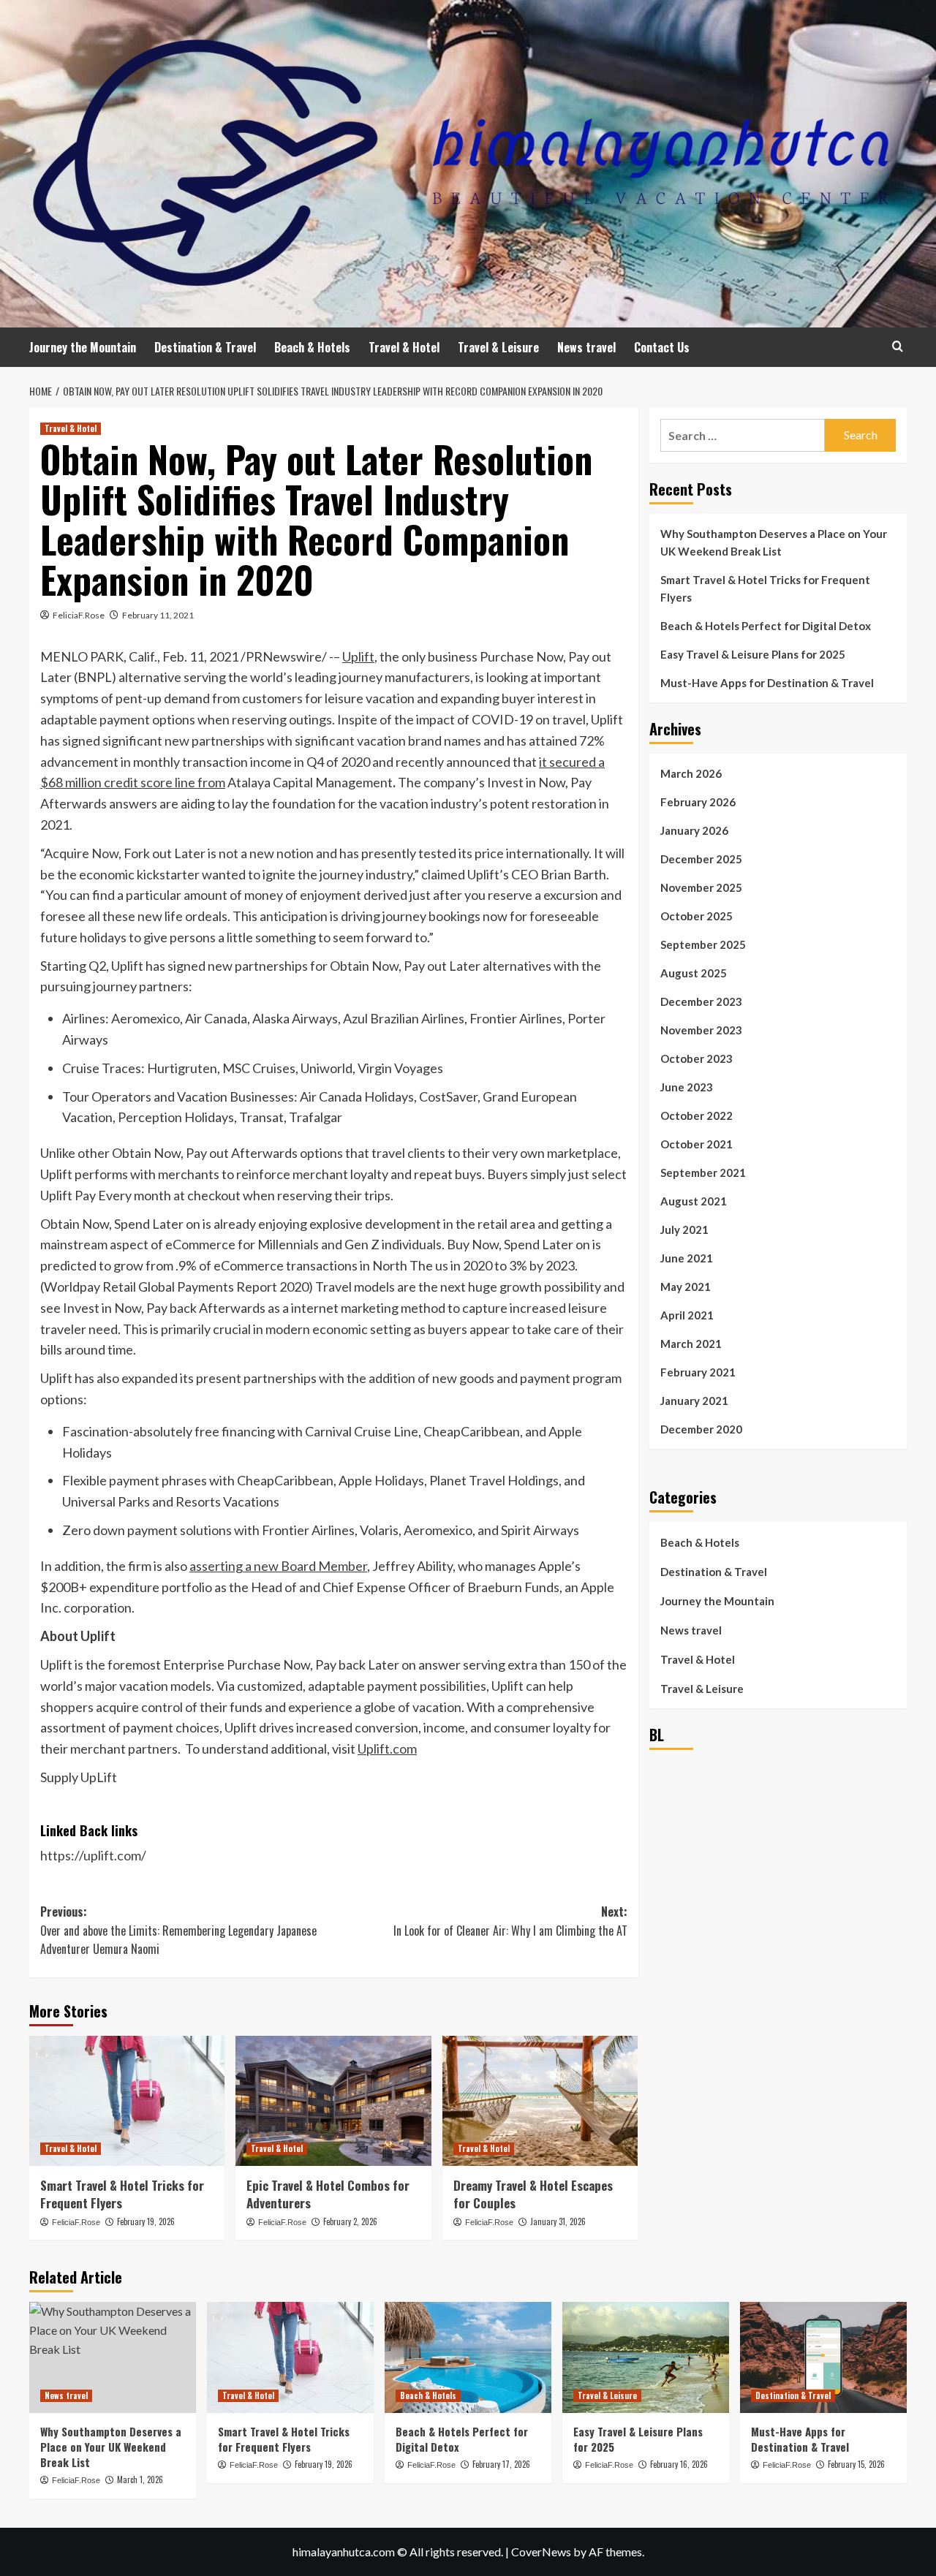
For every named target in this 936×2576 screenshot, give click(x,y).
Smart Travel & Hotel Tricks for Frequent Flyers (122, 2194)
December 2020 (701, 1429)
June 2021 (687, 1258)
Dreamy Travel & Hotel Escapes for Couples (533, 2194)
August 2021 (694, 1201)
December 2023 (701, 1001)
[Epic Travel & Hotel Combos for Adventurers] (333, 2101)
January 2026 (694, 830)
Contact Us (662, 347)
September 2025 (703, 944)
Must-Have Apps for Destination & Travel (767, 683)
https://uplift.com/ (93, 1855)
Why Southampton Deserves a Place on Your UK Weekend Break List (774, 542)
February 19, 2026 (146, 2221)
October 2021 (697, 1144)
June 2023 (687, 1087)
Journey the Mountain (83, 347)
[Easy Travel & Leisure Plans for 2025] (646, 2357)
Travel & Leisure (498, 347)
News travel (586, 347)
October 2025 (697, 916)
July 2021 (684, 1230)
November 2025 (701, 887)
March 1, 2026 (140, 2480)
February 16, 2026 (679, 2464)
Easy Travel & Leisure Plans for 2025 (753, 654)
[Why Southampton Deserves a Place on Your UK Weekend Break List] (113, 2357)
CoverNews (541, 2552)
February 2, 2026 (350, 2221)
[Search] (898, 346)
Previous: (178, 1930)
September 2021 (703, 1173)
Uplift (358, 656)
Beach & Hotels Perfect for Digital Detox (766, 626)
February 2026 (698, 802)
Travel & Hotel (404, 347)
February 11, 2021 (158, 615)
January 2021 (694, 1401)
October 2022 (697, 1115)
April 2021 (687, 1315)
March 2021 (691, 1344)
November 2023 (701, 1030)
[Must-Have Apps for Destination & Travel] (823, 2357)
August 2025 (694, 973)
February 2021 (698, 1372)
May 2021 (686, 1287)
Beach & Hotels (312, 347)
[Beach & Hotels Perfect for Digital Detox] (468, 2357)
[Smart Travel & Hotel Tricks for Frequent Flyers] (127, 2101)
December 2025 (701, 859)
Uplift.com (387, 1749)
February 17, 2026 (501, 2464)
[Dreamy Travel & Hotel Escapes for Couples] (540, 2101)
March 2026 (691, 773)
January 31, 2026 (558, 2221)
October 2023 (697, 1058)
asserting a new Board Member (278, 1566)
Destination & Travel (205, 347)
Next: (510, 1921)
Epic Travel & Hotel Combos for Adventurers (328, 2194)
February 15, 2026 (856, 2464)
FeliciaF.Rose (79, 615)
